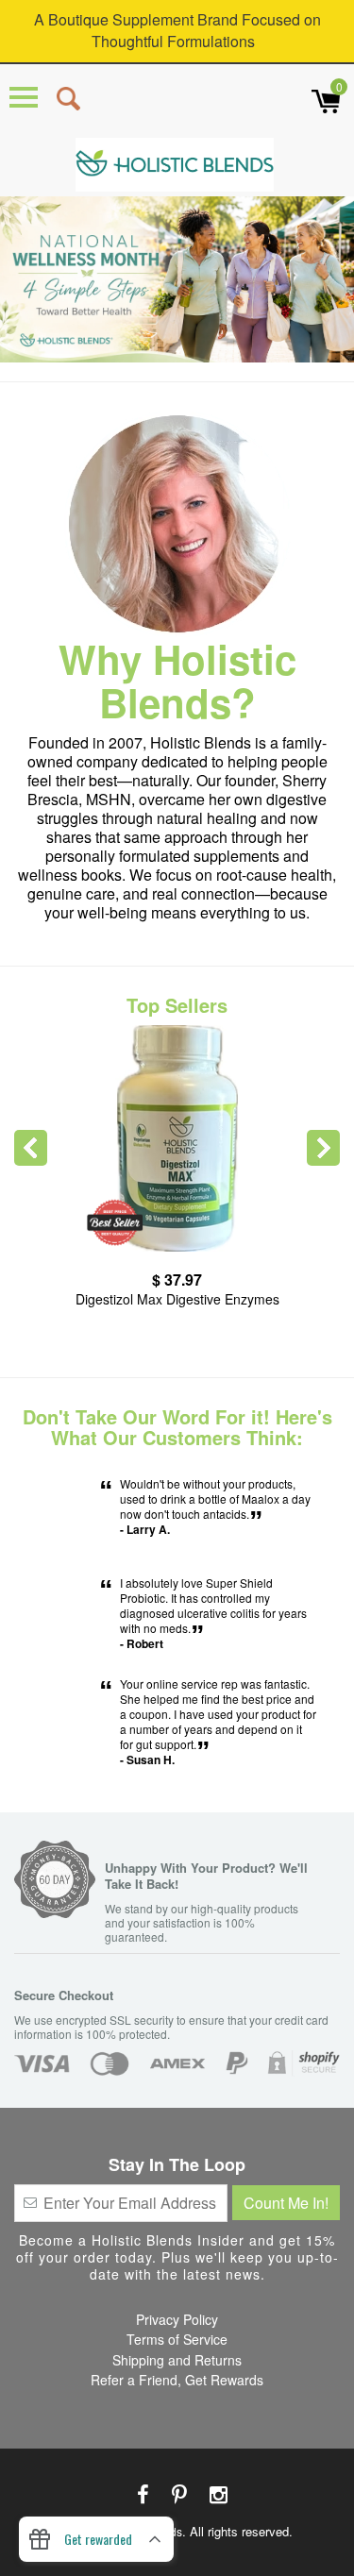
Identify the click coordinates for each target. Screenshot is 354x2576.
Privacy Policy (177, 2319)
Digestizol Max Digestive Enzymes (177, 1299)
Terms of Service (177, 2339)
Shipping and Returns (177, 2360)
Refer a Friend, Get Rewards (177, 2380)
